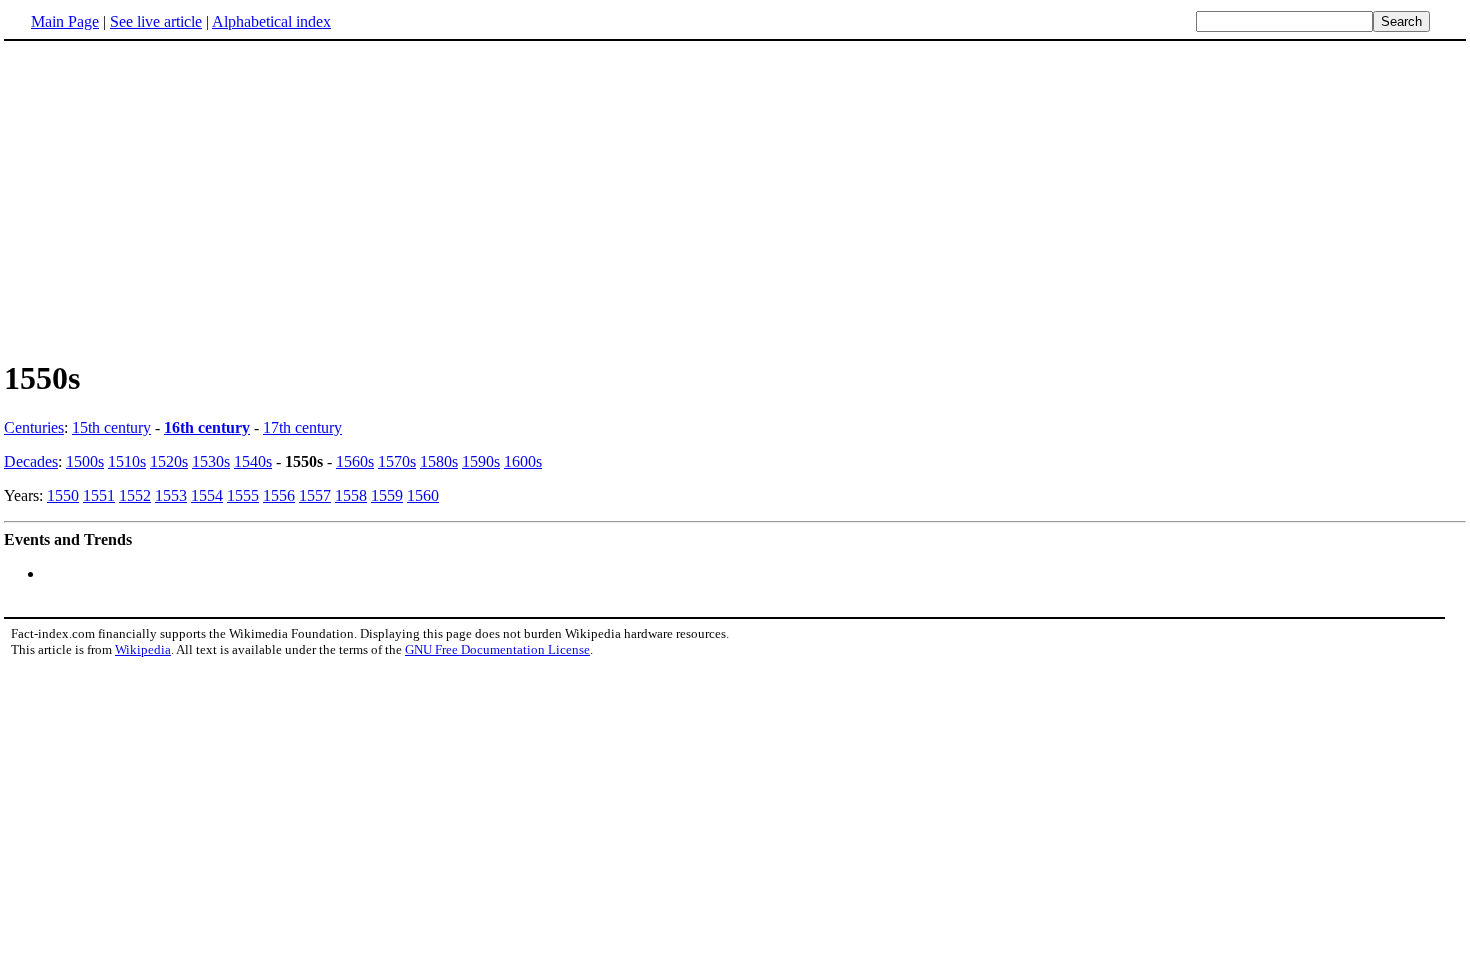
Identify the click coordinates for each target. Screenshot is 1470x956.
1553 (171, 495)
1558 (351, 495)
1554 (207, 495)
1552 (135, 495)
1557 (315, 495)
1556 (279, 495)
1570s (397, 461)
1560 (423, 495)
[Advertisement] (172, 199)
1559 (387, 495)
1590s (481, 461)
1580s (439, 461)
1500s (85, 461)
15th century (111, 427)
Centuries (34, 427)
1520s (169, 461)
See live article (156, 21)
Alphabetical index (271, 21)
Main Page (65, 21)
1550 (63, 495)
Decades (31, 461)
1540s (253, 461)
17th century (302, 427)
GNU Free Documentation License (497, 649)
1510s (127, 461)
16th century (207, 427)
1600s (523, 461)
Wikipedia (143, 649)
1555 (243, 495)
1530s (211, 461)
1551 (99, 495)
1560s (355, 461)
